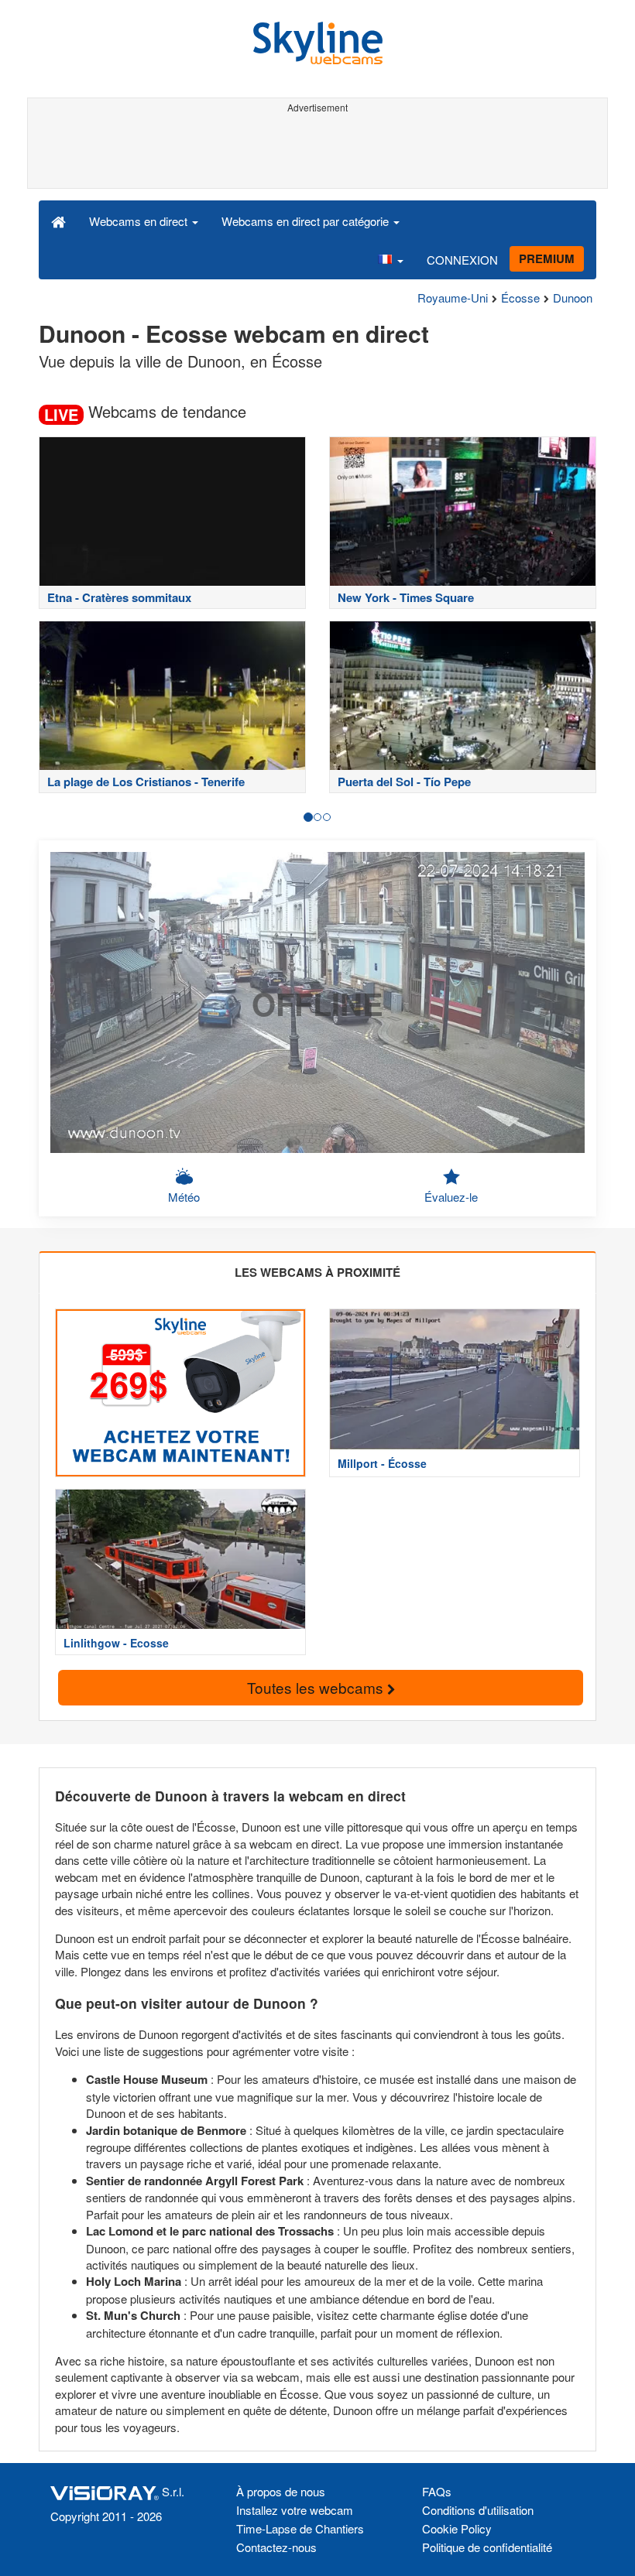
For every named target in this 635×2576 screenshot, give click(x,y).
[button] (390, 259)
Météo (184, 1197)
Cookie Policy (457, 2528)
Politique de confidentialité (487, 2547)
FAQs (437, 2491)
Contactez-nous (276, 2547)
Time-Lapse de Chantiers (300, 2528)
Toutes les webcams (317, 1687)
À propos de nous (281, 2491)
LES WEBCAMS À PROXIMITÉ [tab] (317, 1272)
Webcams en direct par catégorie (307, 221)
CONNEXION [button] (462, 260)
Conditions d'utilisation (478, 2510)
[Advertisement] (315, 153)
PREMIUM (547, 258)
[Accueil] (58, 221)
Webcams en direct (140, 221)
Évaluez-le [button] (451, 1197)
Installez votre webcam (295, 2510)
